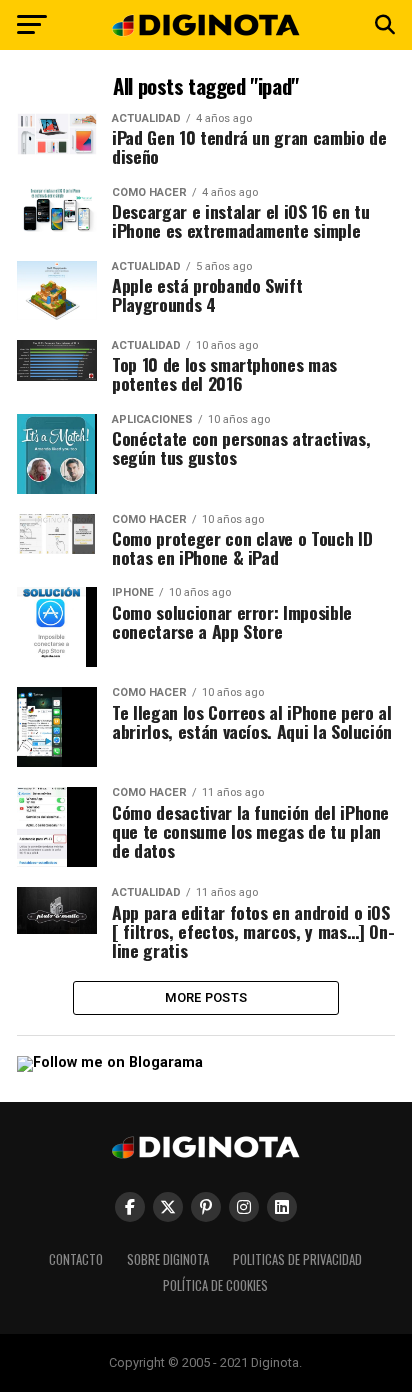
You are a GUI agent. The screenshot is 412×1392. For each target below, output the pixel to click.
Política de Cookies (215, 1285)
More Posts (206, 997)
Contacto (76, 1259)
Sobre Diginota (168, 1259)
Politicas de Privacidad (297, 1259)
